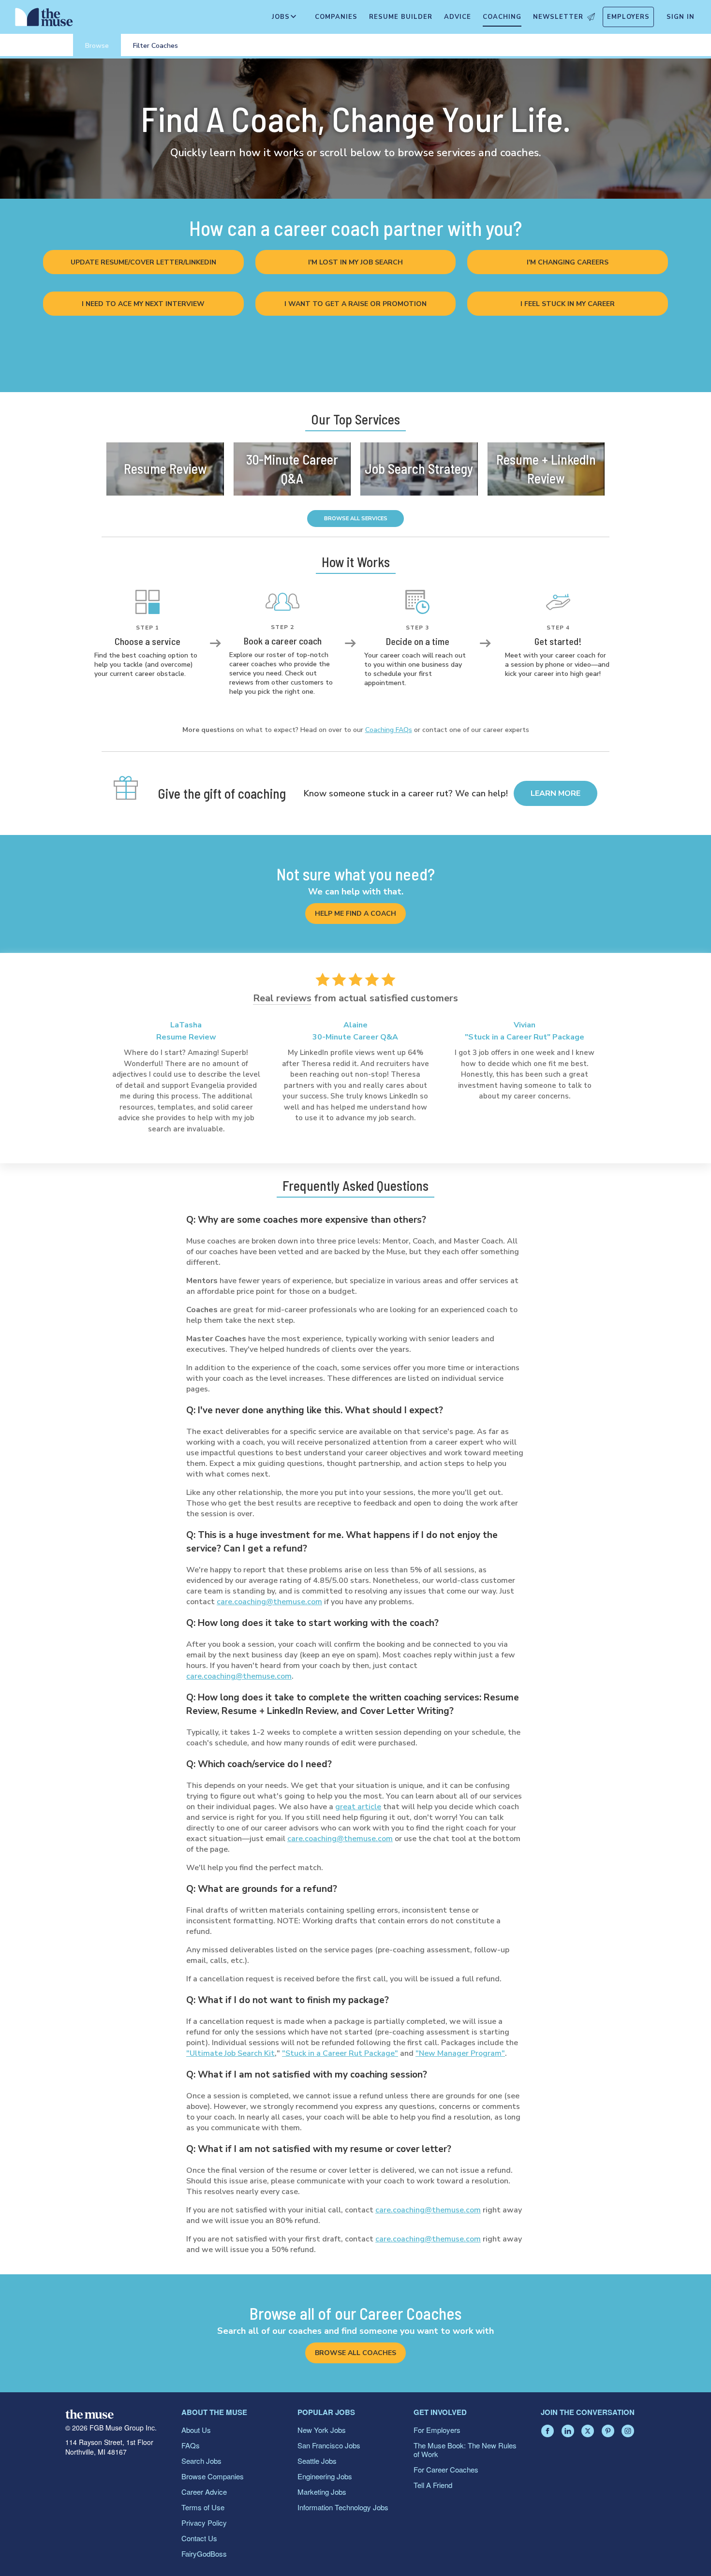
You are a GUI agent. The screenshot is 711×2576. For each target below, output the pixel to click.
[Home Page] (44, 19)
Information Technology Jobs (343, 2507)
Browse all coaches (355, 2353)
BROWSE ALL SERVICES (356, 519)
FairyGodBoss (204, 2554)
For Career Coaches (446, 2469)
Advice (458, 17)
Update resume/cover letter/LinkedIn (143, 262)
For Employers (437, 2430)
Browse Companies (213, 2476)
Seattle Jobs (317, 2461)
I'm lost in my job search (355, 262)
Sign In (681, 17)
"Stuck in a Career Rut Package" (340, 2053)
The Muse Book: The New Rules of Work (465, 2450)
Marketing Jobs (322, 2492)
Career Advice (204, 2492)
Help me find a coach (355, 914)
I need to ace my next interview (143, 304)
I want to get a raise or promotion (355, 304)
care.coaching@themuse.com (269, 1602)
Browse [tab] (97, 46)
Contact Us (199, 2538)
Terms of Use (203, 2507)
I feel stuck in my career (568, 304)
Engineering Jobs (325, 2476)
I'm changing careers (568, 262)
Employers (628, 17)
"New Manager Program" (460, 2053)
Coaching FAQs (389, 730)
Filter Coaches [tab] (156, 46)
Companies (336, 17)
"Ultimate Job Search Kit (230, 2053)
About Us (196, 2430)
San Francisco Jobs (329, 2445)
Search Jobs (201, 2461)
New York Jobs (322, 2430)
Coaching (502, 17)
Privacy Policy (204, 2523)
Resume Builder (401, 17)
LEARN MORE (555, 793)
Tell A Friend (433, 2485)
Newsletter (558, 17)
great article (358, 1807)
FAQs (191, 2445)
